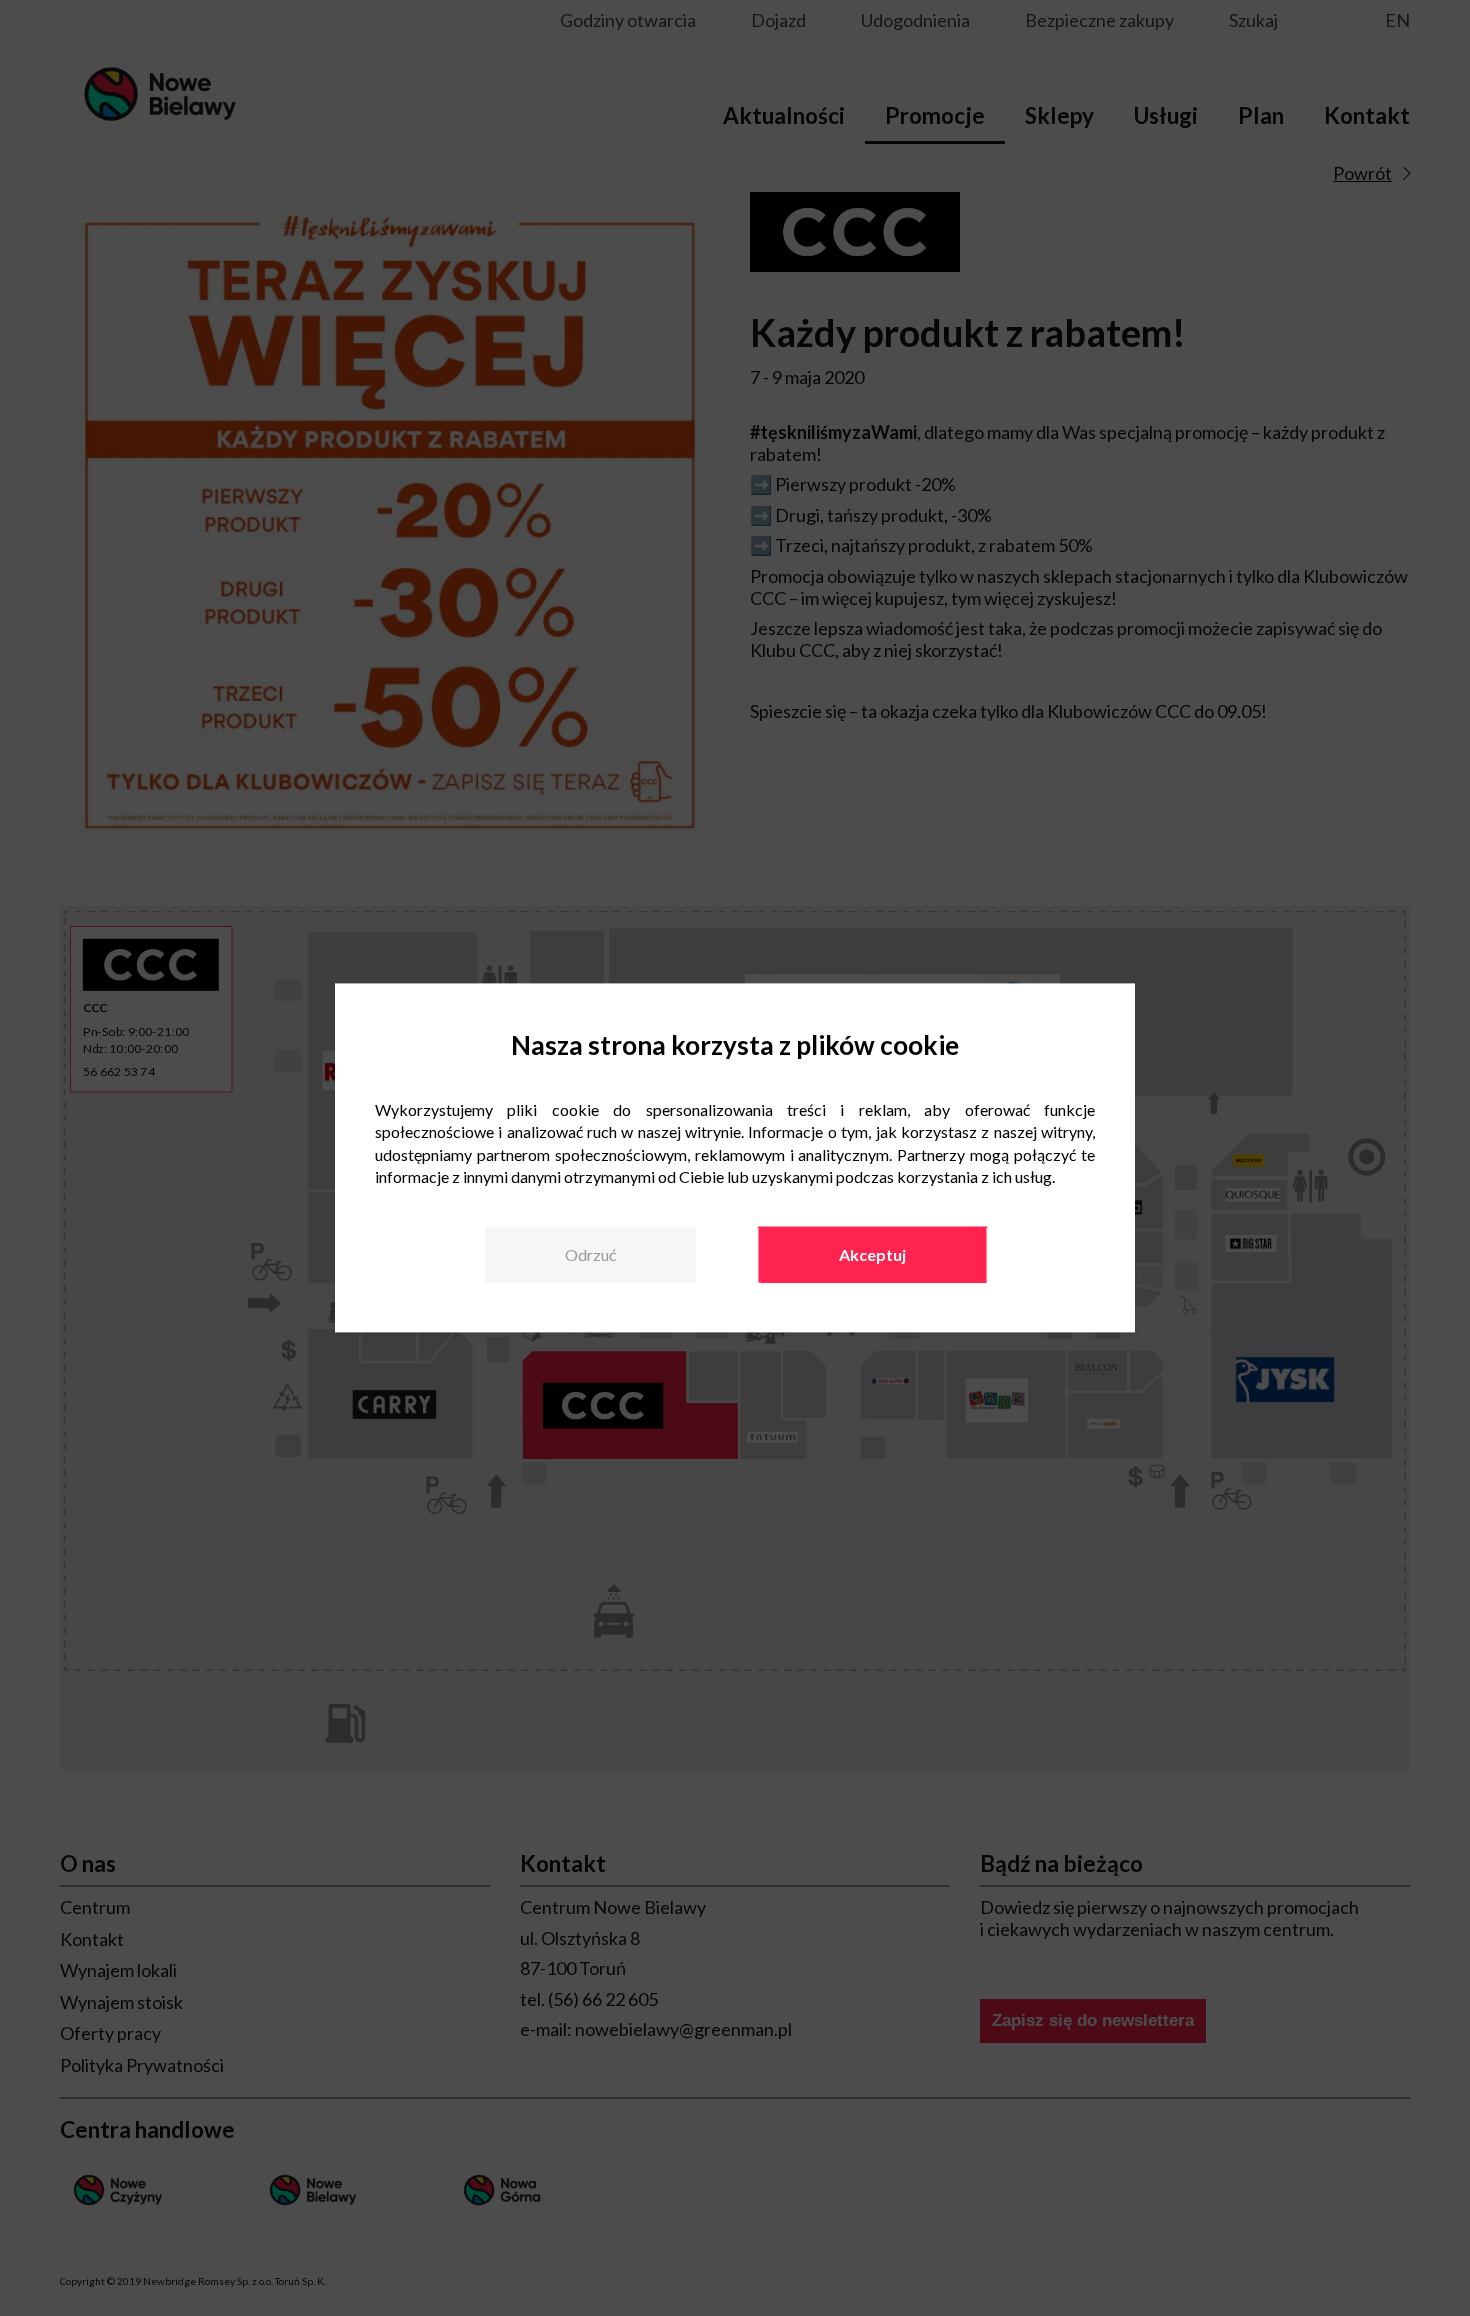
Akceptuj (872, 1254)
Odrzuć (590, 1254)
